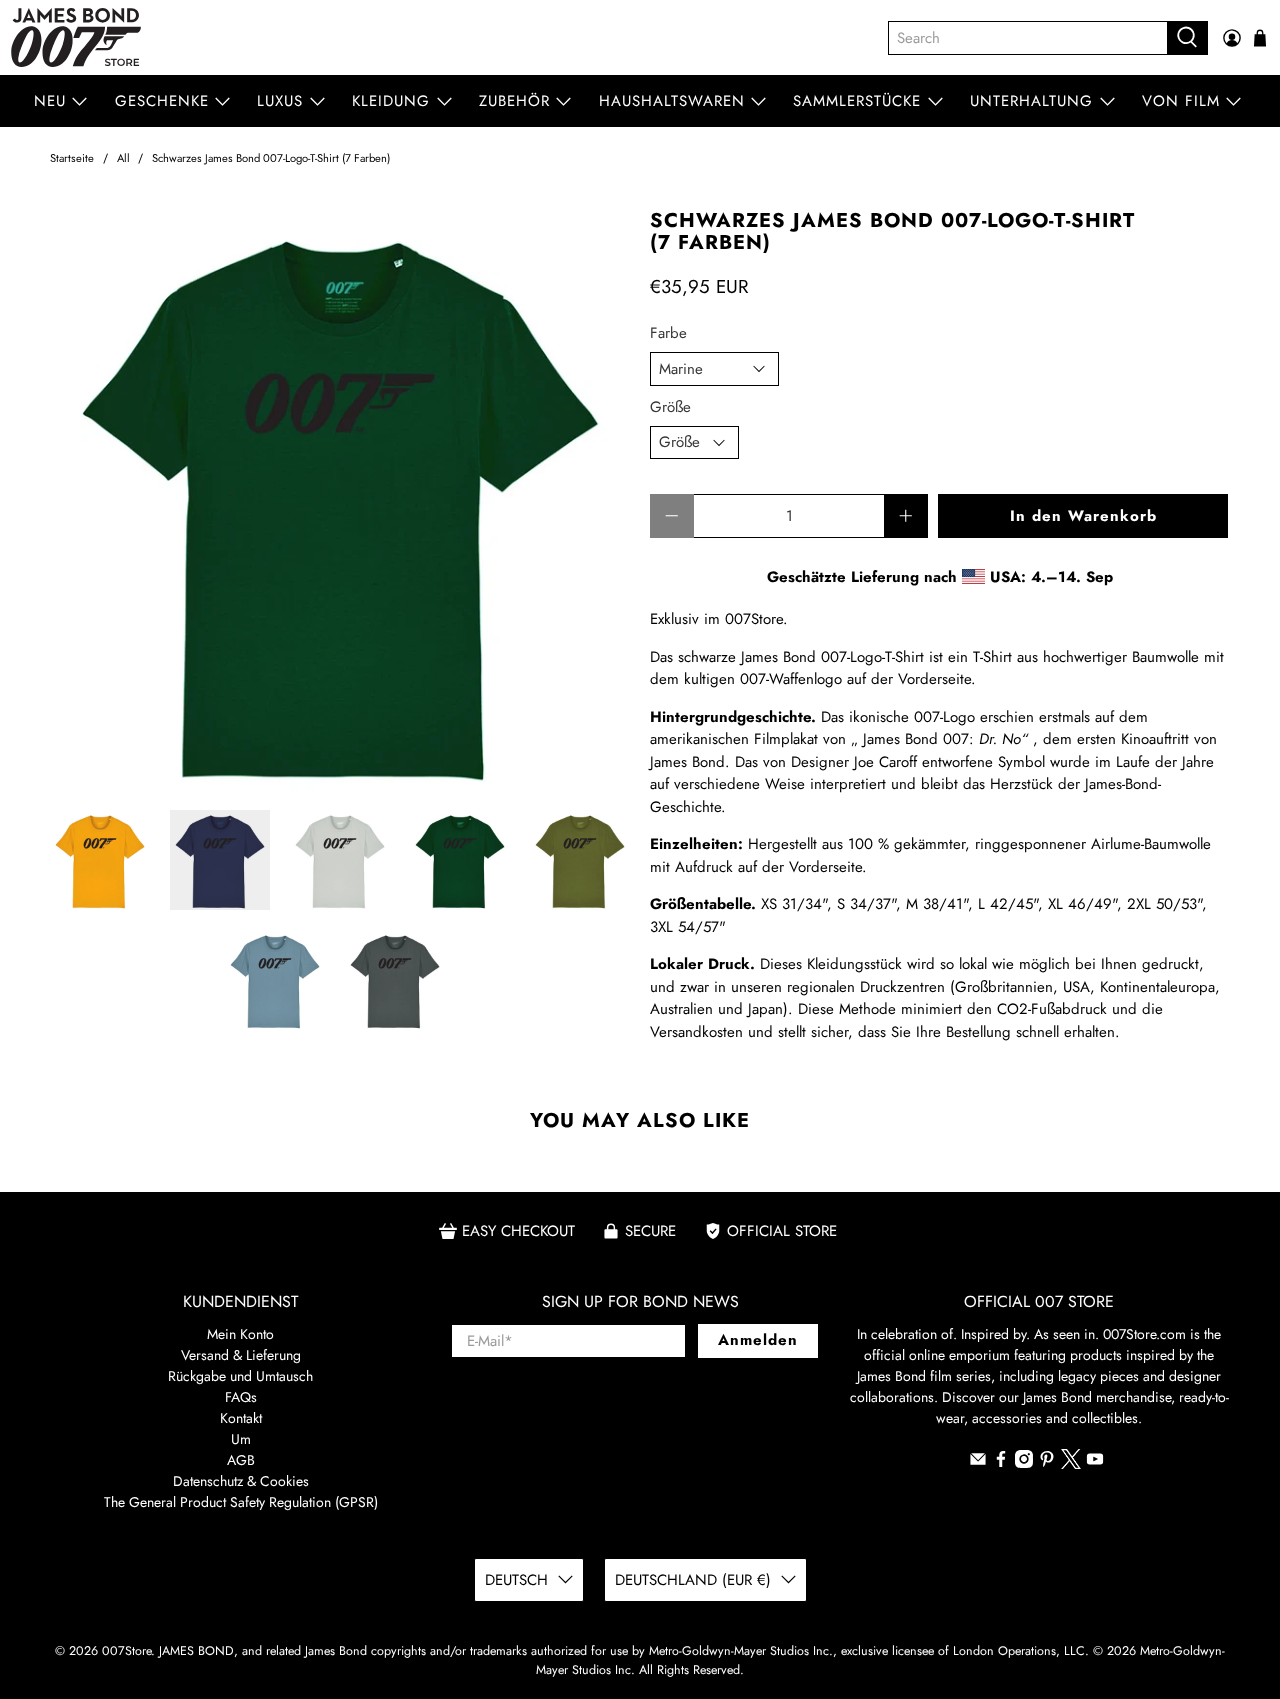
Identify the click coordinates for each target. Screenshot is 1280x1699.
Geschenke (162, 101)
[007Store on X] (1071, 1464)
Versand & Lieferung (241, 1355)
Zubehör (514, 101)
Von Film (1181, 101)
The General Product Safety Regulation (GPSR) (241, 1502)
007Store (126, 1651)
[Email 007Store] (978, 1463)
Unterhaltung (1031, 101)
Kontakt (241, 1418)
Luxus (280, 101)
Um (241, 1439)
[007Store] (76, 37)
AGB (241, 1460)
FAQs (241, 1397)
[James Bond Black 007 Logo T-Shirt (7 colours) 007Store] (340, 500)
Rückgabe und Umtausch (240, 1376)
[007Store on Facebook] (1001, 1463)
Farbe (668, 333)
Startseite (72, 158)
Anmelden (758, 1340)
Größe (670, 407)
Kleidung (391, 101)
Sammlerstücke (857, 101)
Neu (50, 101)
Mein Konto (240, 1334)
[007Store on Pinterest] (1047, 1463)
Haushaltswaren (672, 101)
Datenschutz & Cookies (241, 1481)
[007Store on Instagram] (1024, 1463)
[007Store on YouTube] (1095, 1463)
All (123, 158)
